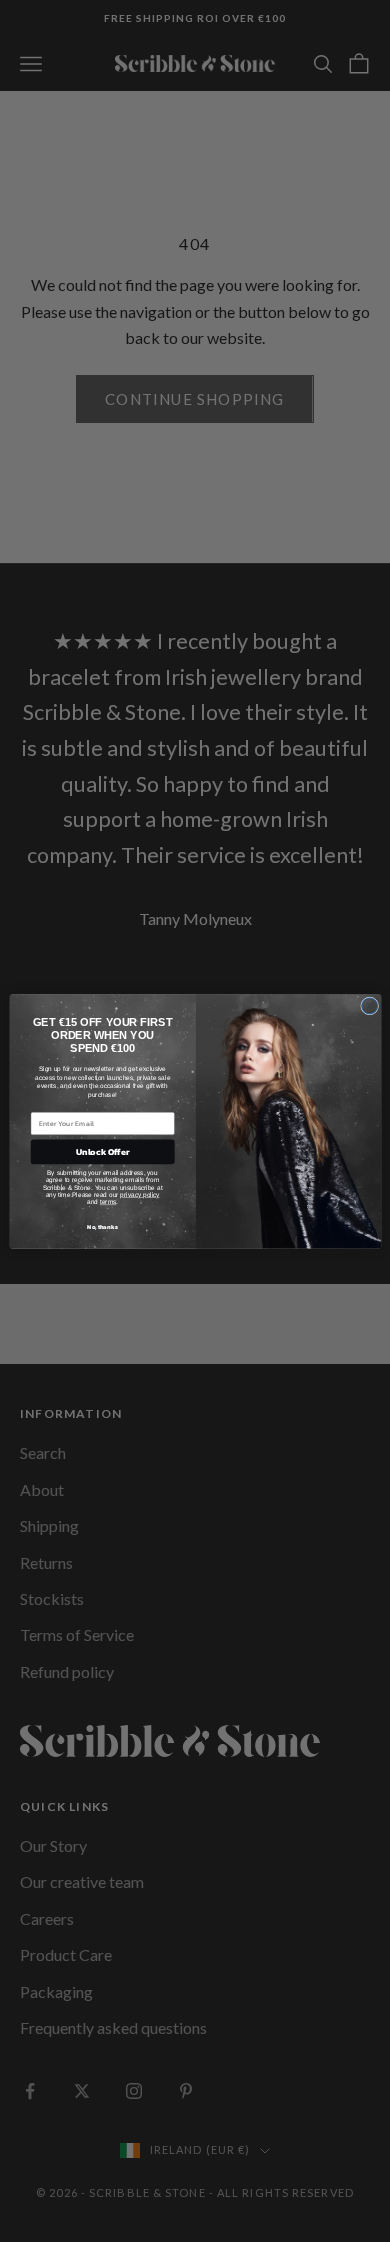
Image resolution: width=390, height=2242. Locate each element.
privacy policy (139, 1193)
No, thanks (102, 1227)
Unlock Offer (102, 1152)
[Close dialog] (369, 1006)
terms (107, 1201)
